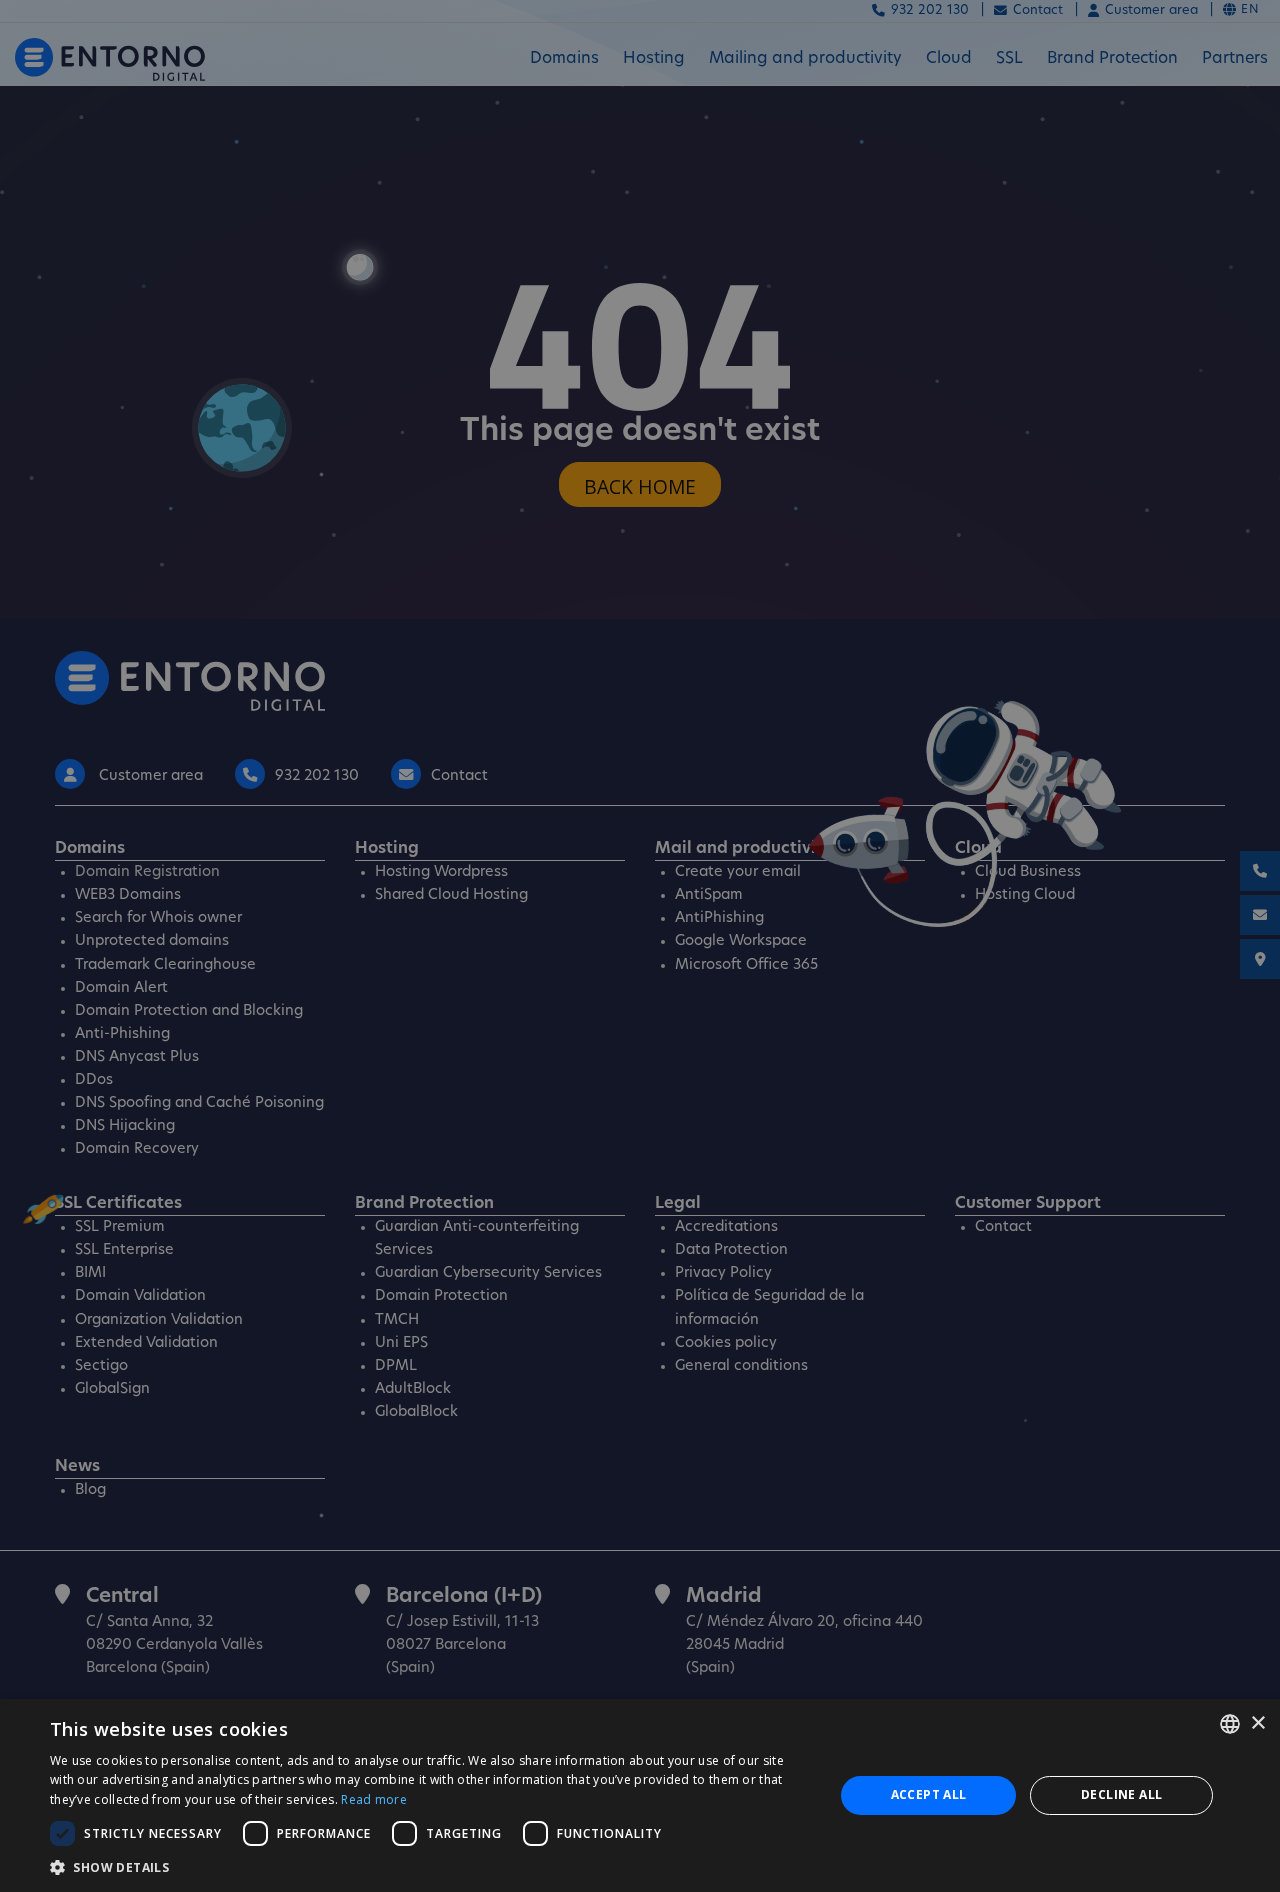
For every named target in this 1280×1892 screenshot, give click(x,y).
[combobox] (1230, 1724)
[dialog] (640, 1795)
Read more (374, 1799)
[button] (430, 1867)
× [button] (1257, 1723)
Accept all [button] (929, 1794)
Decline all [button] (1121, 1794)
